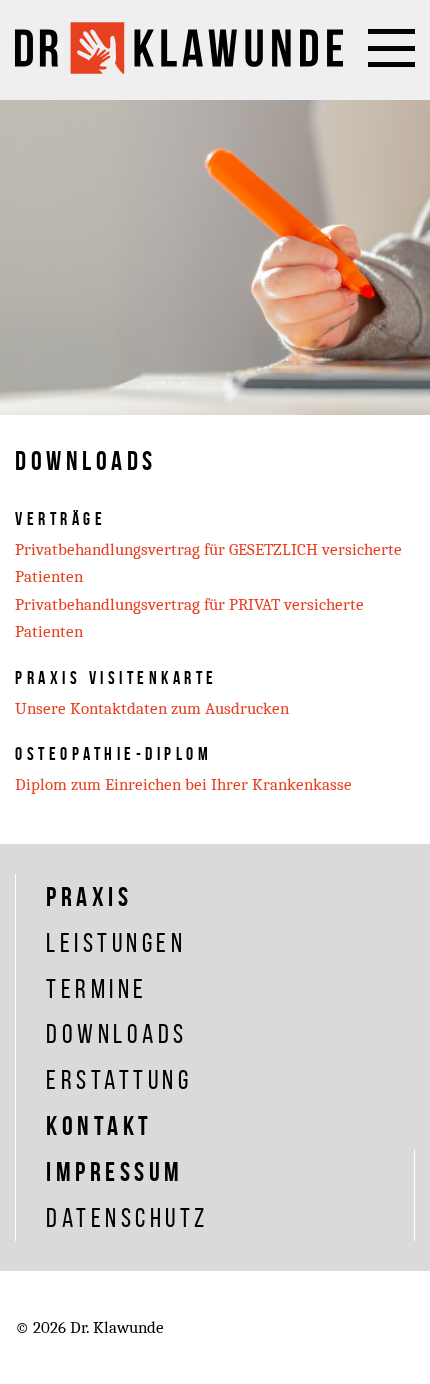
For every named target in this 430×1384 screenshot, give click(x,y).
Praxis (89, 896)
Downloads (117, 1033)
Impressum (115, 1171)
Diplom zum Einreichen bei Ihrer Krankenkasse (183, 784)
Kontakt (99, 1125)
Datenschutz (127, 1217)
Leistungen (116, 942)
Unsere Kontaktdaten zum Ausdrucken (152, 708)
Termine (97, 988)
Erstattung (119, 1079)
